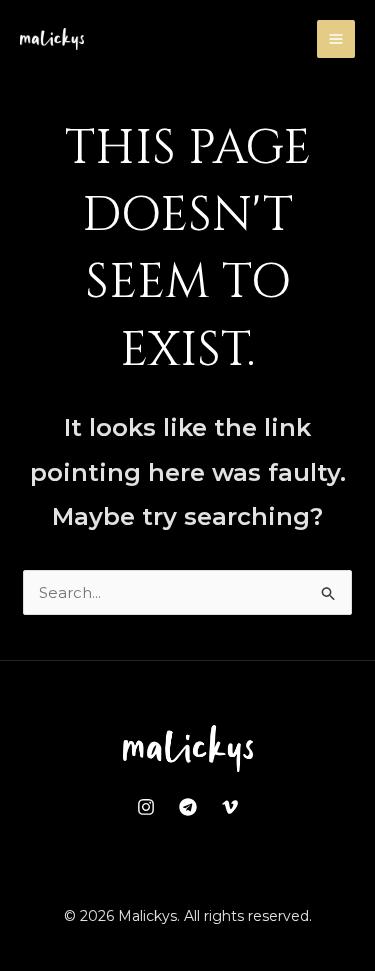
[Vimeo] (230, 807)
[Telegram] (188, 807)
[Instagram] (146, 807)
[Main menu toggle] (336, 39)
